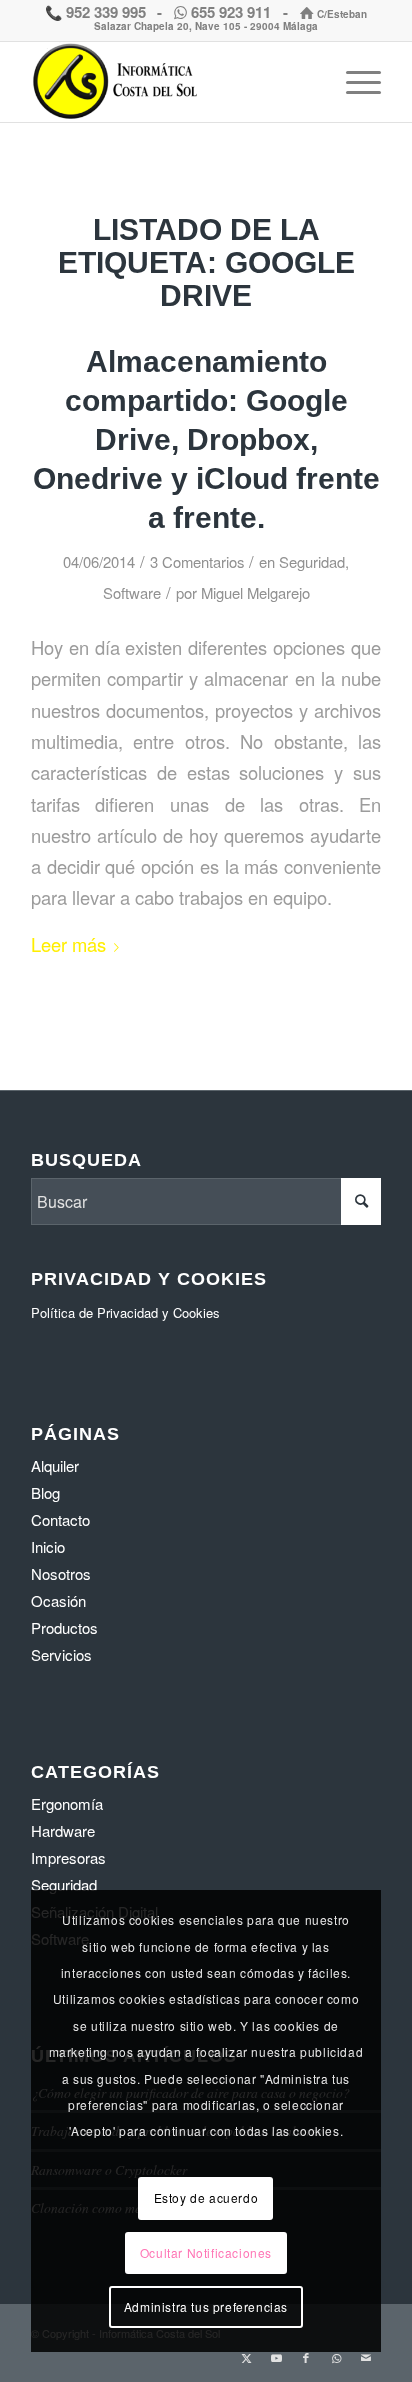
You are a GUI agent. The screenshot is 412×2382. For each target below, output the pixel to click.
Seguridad (312, 561)
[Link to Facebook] (306, 2357)
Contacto (60, 1519)
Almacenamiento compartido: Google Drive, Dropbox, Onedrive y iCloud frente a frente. (206, 439)
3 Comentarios (197, 561)
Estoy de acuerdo (206, 2197)
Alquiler (55, 1465)
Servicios (61, 1654)
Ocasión (58, 1600)
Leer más (68, 944)
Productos (64, 1627)
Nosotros (61, 1573)
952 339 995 (104, 12)
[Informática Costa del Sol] (171, 82)
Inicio (48, 1546)
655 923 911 (231, 12)
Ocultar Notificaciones (206, 2252)
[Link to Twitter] (246, 2357)
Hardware (63, 1830)
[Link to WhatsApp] (336, 2357)
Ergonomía (67, 1803)
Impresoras (68, 1857)
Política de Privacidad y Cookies (125, 1312)
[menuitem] (353, 82)
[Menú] (353, 82)
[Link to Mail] (366, 2357)
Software (132, 592)
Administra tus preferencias (206, 2306)
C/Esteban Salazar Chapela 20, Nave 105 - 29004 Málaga (230, 20)
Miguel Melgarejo (255, 592)
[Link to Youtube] (276, 2357)
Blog (45, 1492)
